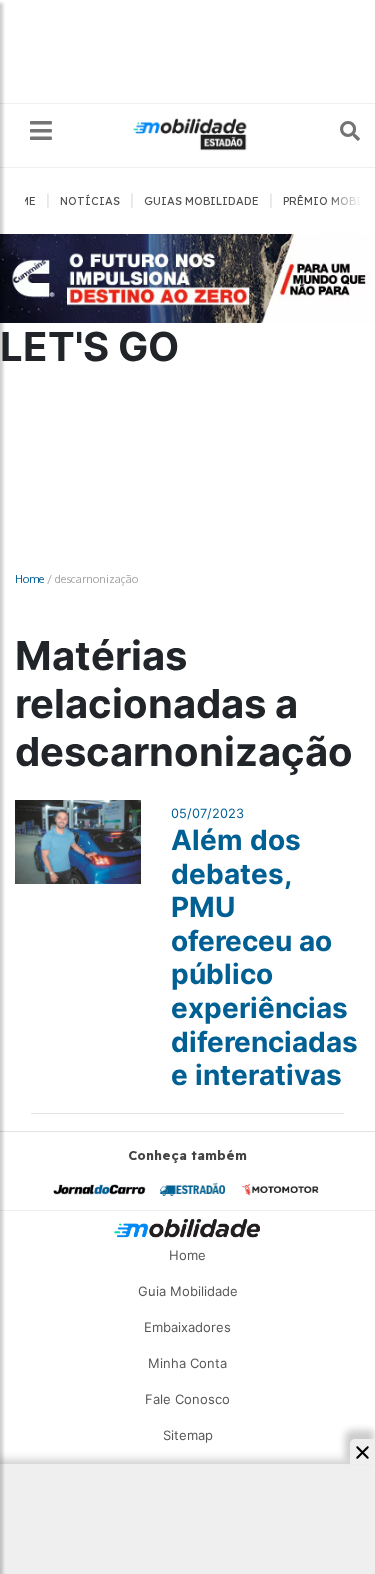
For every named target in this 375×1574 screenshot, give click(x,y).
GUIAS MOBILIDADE (201, 201)
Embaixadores (187, 1327)
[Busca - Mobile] (336, 131)
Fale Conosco (187, 1399)
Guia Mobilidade (188, 1291)
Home (29, 578)
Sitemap (188, 1435)
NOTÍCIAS (90, 201)
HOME (19, 201)
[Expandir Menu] (41, 131)
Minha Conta (187, 1363)
